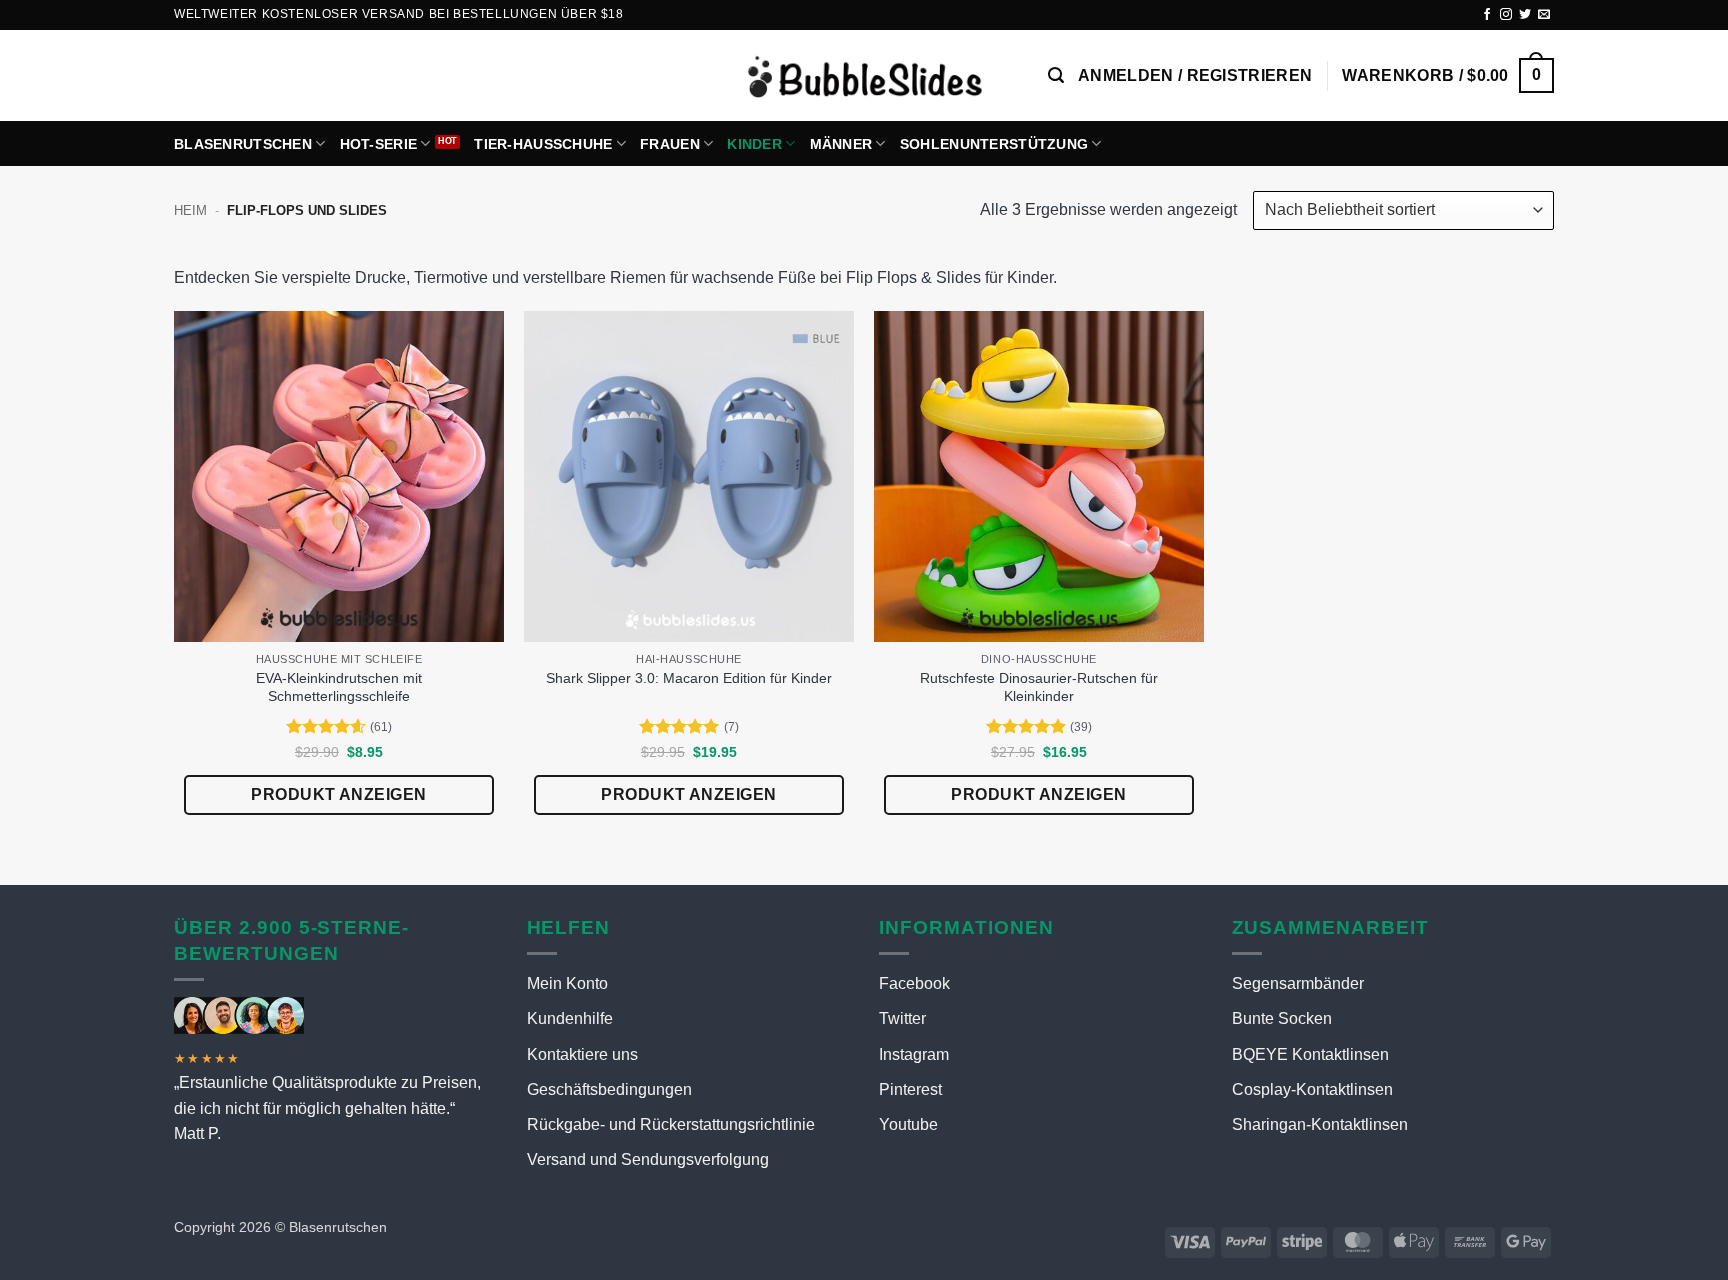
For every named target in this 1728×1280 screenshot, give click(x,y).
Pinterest (910, 1089)
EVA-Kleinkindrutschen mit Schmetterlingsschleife (339, 687)
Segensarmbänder (1298, 983)
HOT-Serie (379, 144)
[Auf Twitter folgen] (1525, 15)
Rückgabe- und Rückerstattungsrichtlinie (671, 1124)
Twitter (902, 1018)
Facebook (914, 983)
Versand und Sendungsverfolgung (648, 1159)
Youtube (908, 1124)
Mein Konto (567, 983)
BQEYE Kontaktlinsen (1310, 1054)
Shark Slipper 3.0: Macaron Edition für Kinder (689, 678)
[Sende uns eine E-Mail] (1544, 15)
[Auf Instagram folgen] (1506, 15)
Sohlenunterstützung (994, 144)
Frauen (670, 144)
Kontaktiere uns (582, 1054)
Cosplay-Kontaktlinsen (1312, 1089)
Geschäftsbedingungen (609, 1089)
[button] (1056, 75)
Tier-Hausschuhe (543, 144)
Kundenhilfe (570, 1018)
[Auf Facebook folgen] (1487, 15)
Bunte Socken (1282, 1018)
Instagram (914, 1054)
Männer (841, 144)
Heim (190, 210)
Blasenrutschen (243, 144)
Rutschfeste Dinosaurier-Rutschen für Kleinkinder (1039, 687)
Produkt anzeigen (339, 794)
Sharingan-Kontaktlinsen (1320, 1124)
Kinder (754, 144)
